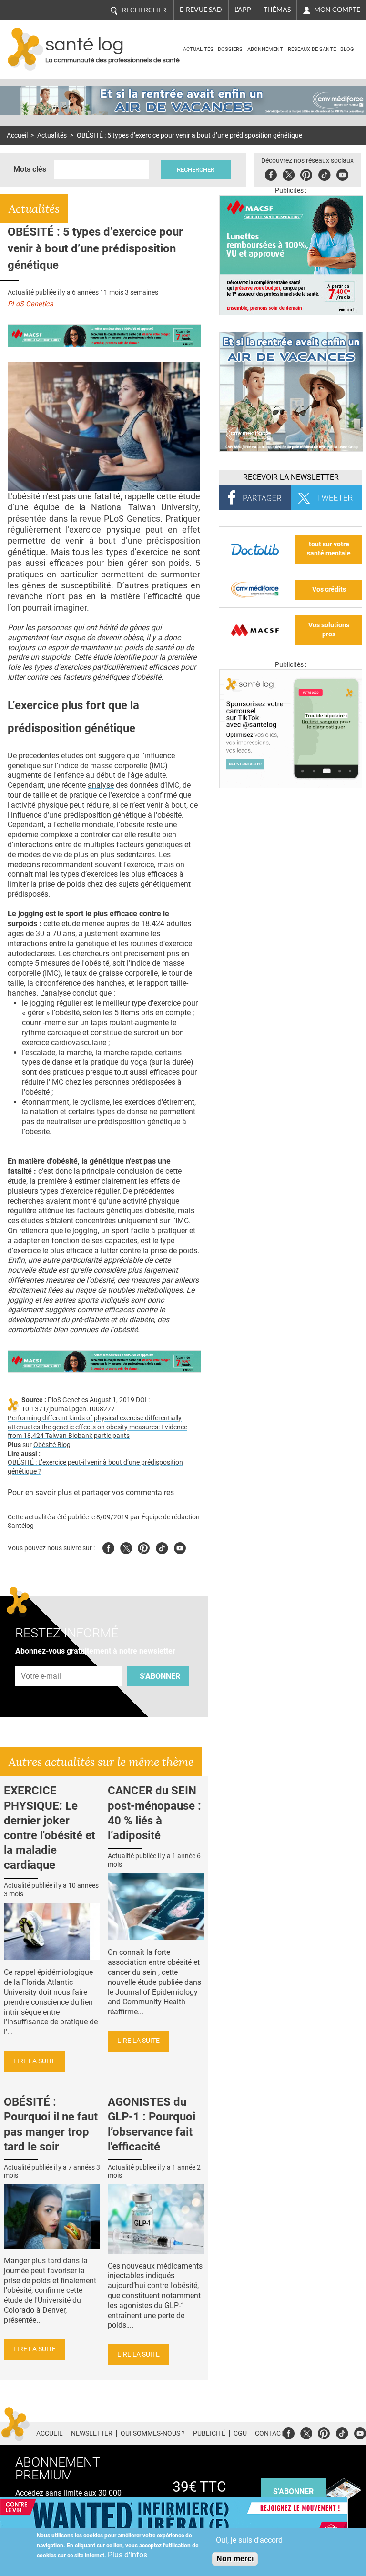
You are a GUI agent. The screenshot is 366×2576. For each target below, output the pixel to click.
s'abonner (293, 2492)
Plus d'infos (127, 2555)
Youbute (342, 173)
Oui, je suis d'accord (249, 2540)
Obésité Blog (52, 1445)
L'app (243, 10)
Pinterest (306, 173)
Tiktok (324, 173)
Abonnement (265, 49)
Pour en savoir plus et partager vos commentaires (91, 1492)
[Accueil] (25, 49)
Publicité (209, 2433)
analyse (101, 785)
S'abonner (160, 1676)
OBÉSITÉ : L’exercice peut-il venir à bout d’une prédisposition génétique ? (95, 1467)
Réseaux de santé (312, 49)
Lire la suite (35, 2061)
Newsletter (92, 2433)
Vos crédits (329, 590)
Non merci (235, 2559)
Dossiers (230, 49)
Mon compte (337, 10)
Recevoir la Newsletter (291, 477)
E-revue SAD (201, 10)
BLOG (347, 49)
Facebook (271, 173)
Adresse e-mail (41, 1661)
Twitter (289, 173)
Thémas (277, 10)
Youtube (180, 1547)
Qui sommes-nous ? (153, 2433)
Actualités (198, 49)
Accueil (17, 135)
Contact (270, 2433)
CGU (240, 2433)
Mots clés (30, 169)
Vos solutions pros (329, 630)
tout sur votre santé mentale (329, 549)
